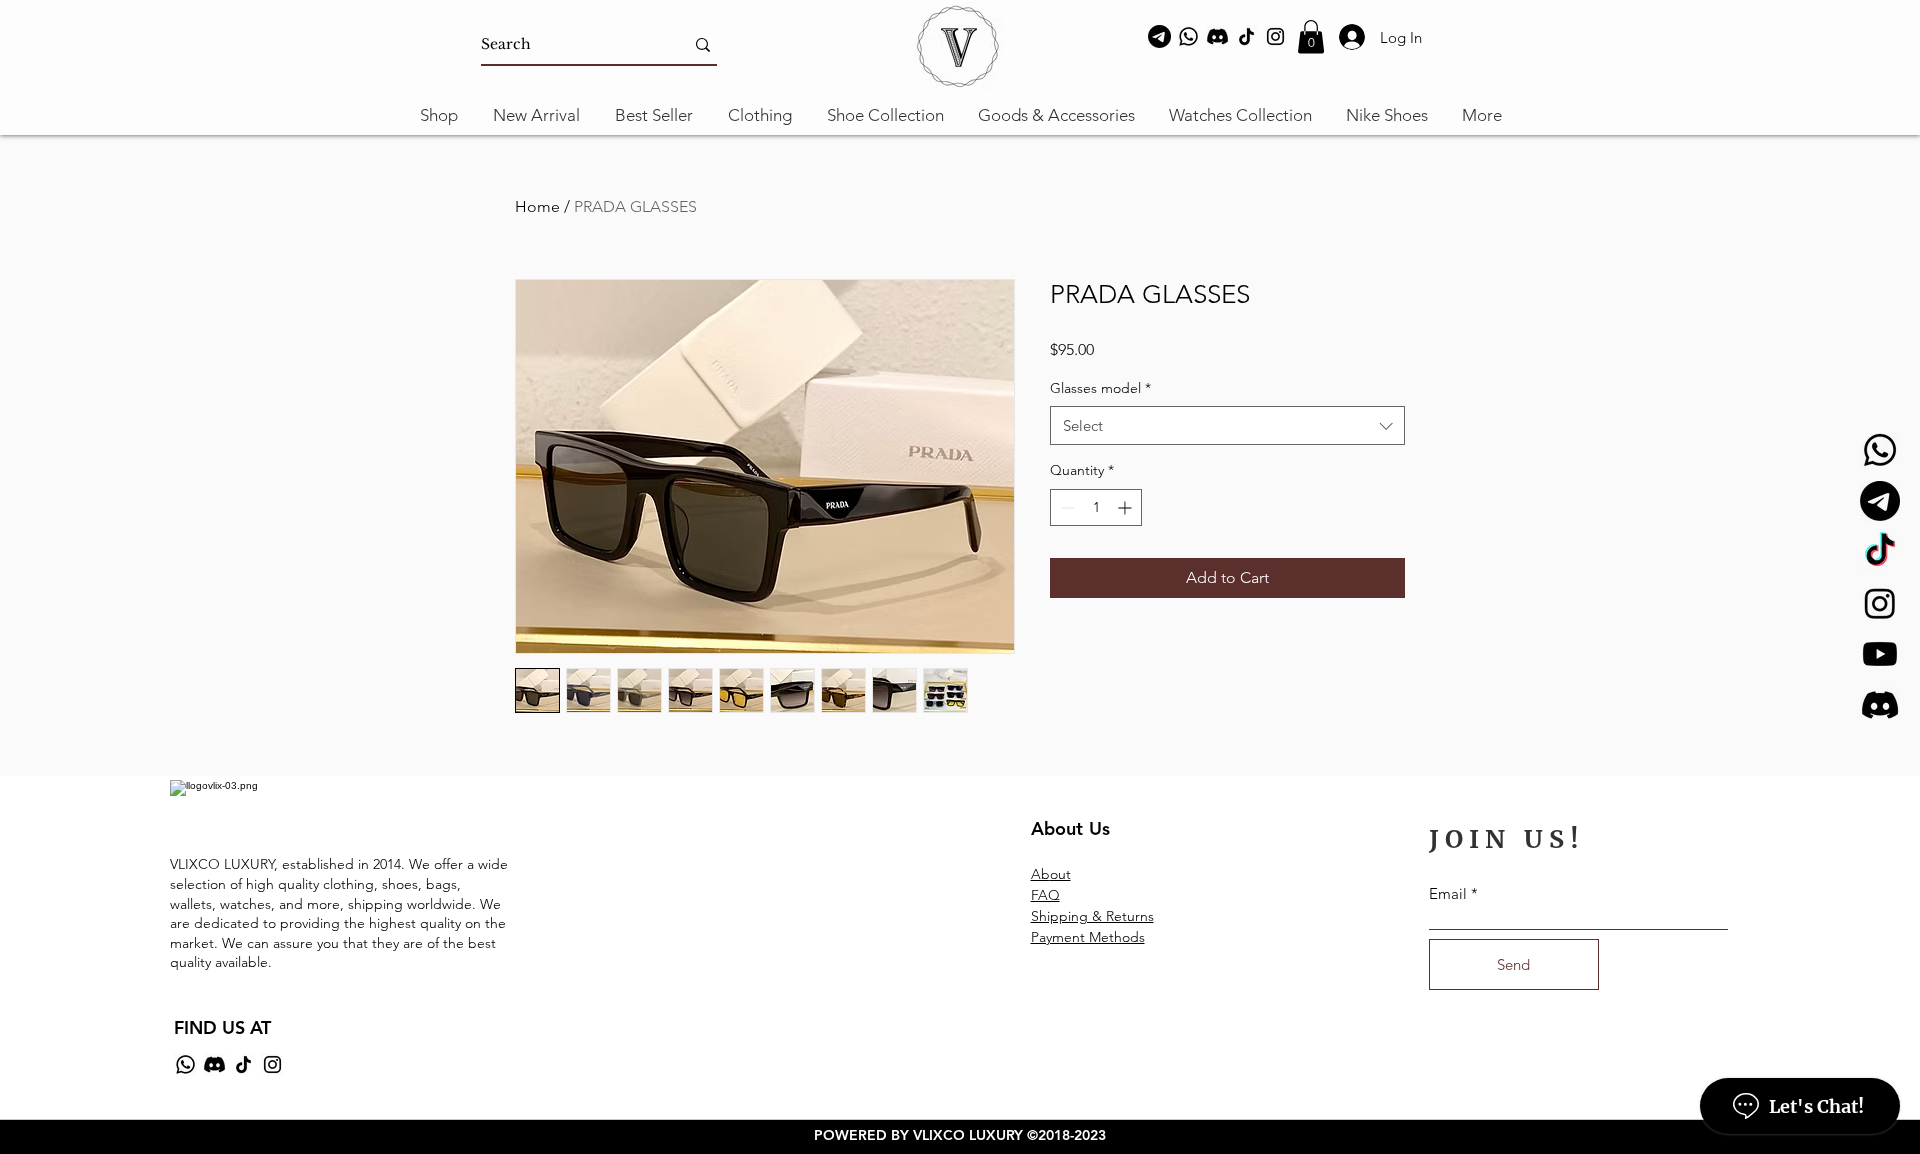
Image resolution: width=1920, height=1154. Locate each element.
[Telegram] (1159, 36)
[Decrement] (1065, 507)
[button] (1311, 36)
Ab (1040, 874)
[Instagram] (1275, 36)
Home (537, 206)
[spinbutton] (1096, 507)
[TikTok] (1246, 36)
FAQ (1045, 895)
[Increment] (1126, 507)
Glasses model (1100, 388)
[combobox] (1227, 425)
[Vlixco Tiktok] (1880, 552)
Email (1448, 893)
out (1060, 874)
